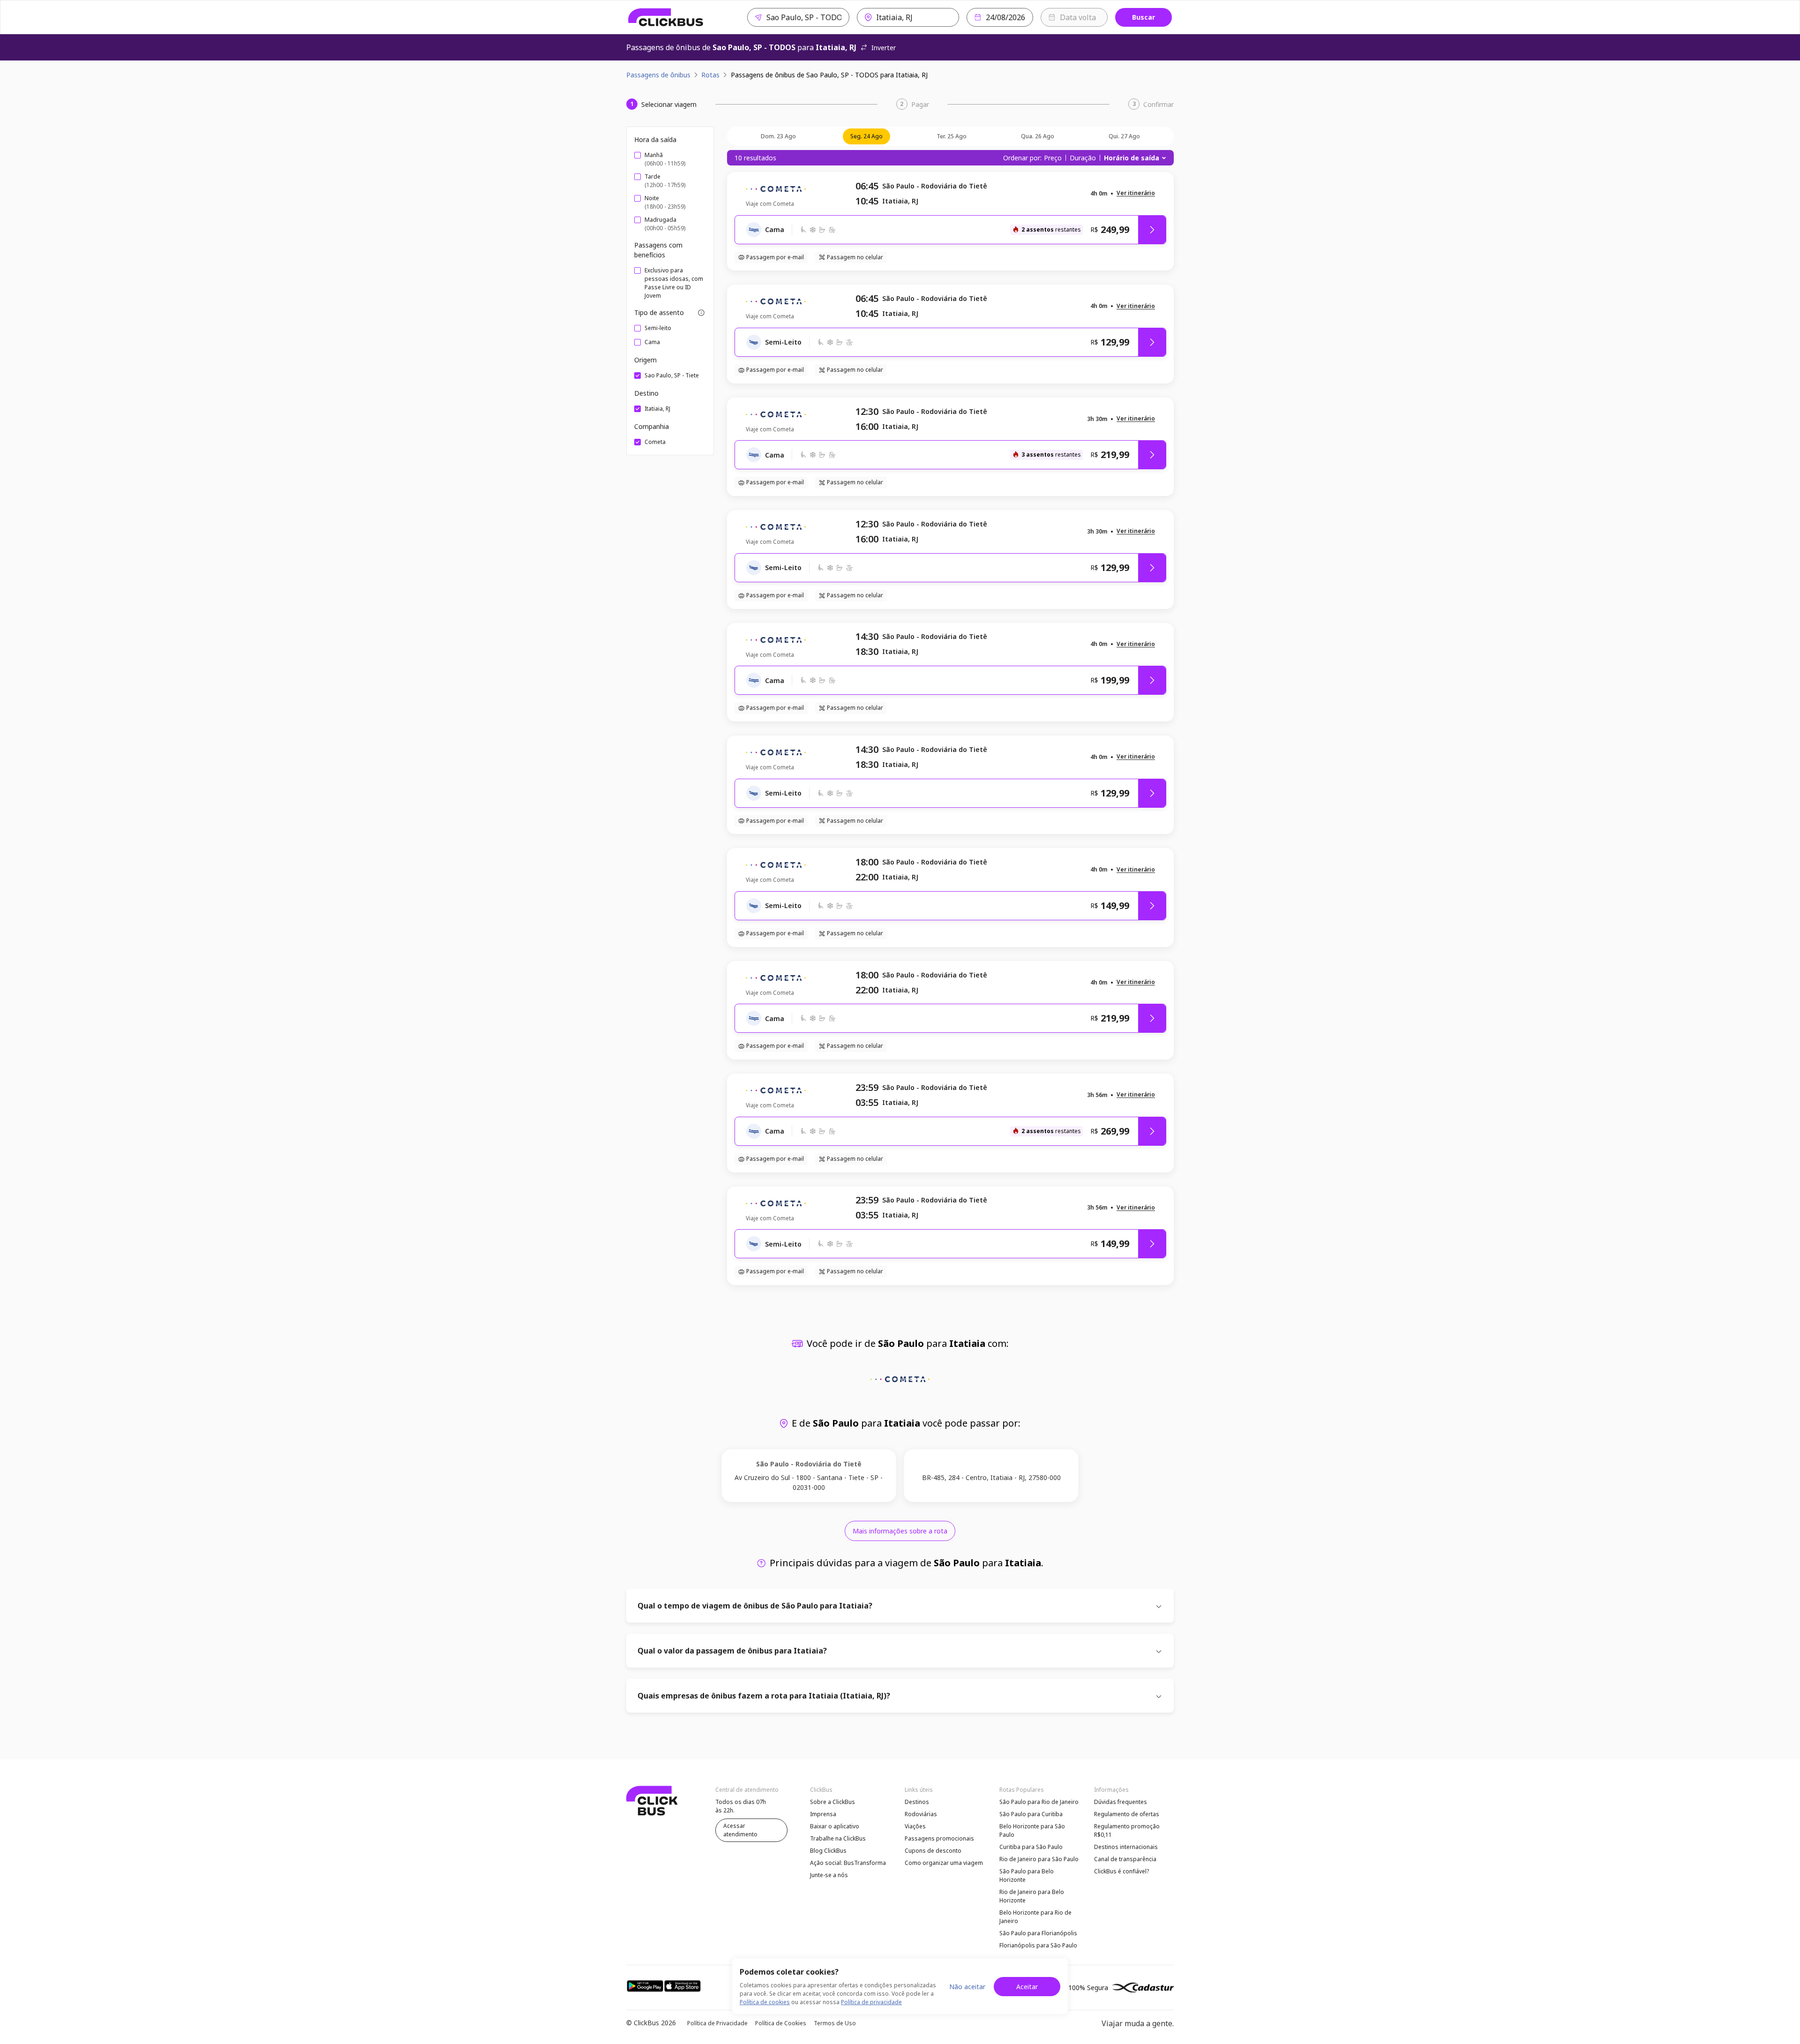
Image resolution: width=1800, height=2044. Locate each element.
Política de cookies (765, 2002)
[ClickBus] (666, 17)
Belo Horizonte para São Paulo (1032, 1830)
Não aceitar (967, 1987)
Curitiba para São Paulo (1031, 1847)
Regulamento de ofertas (1127, 1814)
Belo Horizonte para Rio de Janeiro (1035, 1917)
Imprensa (823, 1814)
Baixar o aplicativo (835, 1826)
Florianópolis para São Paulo (1038, 1945)
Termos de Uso (835, 2023)
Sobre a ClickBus (832, 1802)
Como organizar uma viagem (944, 1863)
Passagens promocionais (939, 1838)
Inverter (884, 48)
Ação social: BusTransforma (848, 1863)
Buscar (1144, 17)
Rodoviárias (921, 1814)
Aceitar (1027, 1987)
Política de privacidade (871, 2002)
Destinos (917, 1802)
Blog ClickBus (828, 1851)
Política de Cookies (781, 2023)
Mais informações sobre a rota (900, 1531)
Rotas (710, 75)
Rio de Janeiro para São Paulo (1039, 1859)
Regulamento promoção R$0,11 (1127, 1830)
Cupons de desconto (933, 1851)
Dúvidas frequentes (1121, 1802)
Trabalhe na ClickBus (838, 1838)
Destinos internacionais (1126, 1847)
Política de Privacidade (717, 2023)
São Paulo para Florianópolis (1038, 1933)
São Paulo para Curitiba (1031, 1814)
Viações (915, 1826)
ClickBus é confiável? (1121, 1871)
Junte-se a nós (829, 1875)
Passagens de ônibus (658, 75)
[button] (1136, 193)
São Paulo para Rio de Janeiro (1039, 1802)
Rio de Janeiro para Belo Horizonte (1032, 1896)
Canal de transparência (1125, 1859)
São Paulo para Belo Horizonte (1027, 1875)
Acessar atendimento (740, 1830)
